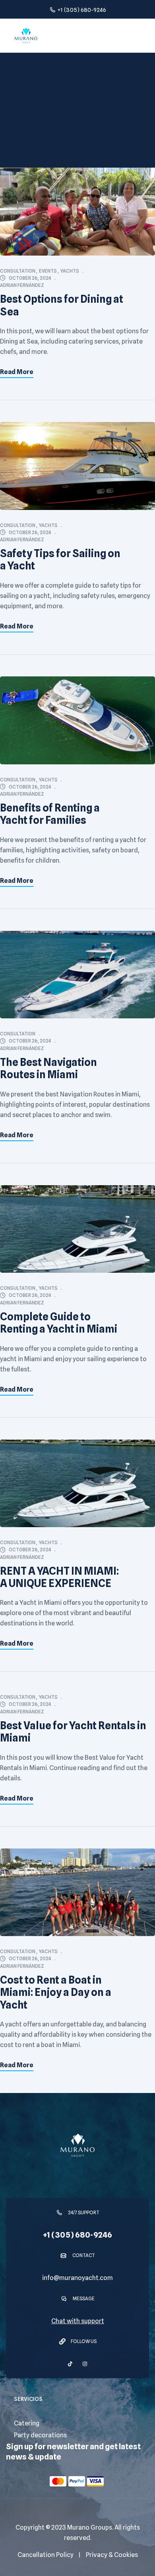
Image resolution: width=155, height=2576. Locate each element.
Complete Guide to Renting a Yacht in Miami (59, 1323)
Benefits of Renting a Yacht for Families (50, 814)
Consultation (18, 271)
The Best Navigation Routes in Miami (48, 1068)
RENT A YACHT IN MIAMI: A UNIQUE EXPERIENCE (59, 1577)
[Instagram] (85, 2364)
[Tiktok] (70, 2364)
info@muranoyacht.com (77, 2278)
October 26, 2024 (30, 278)
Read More (17, 372)
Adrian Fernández (22, 285)
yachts (70, 271)
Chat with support (78, 2321)
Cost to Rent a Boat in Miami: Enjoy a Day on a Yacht (56, 1992)
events (48, 271)
